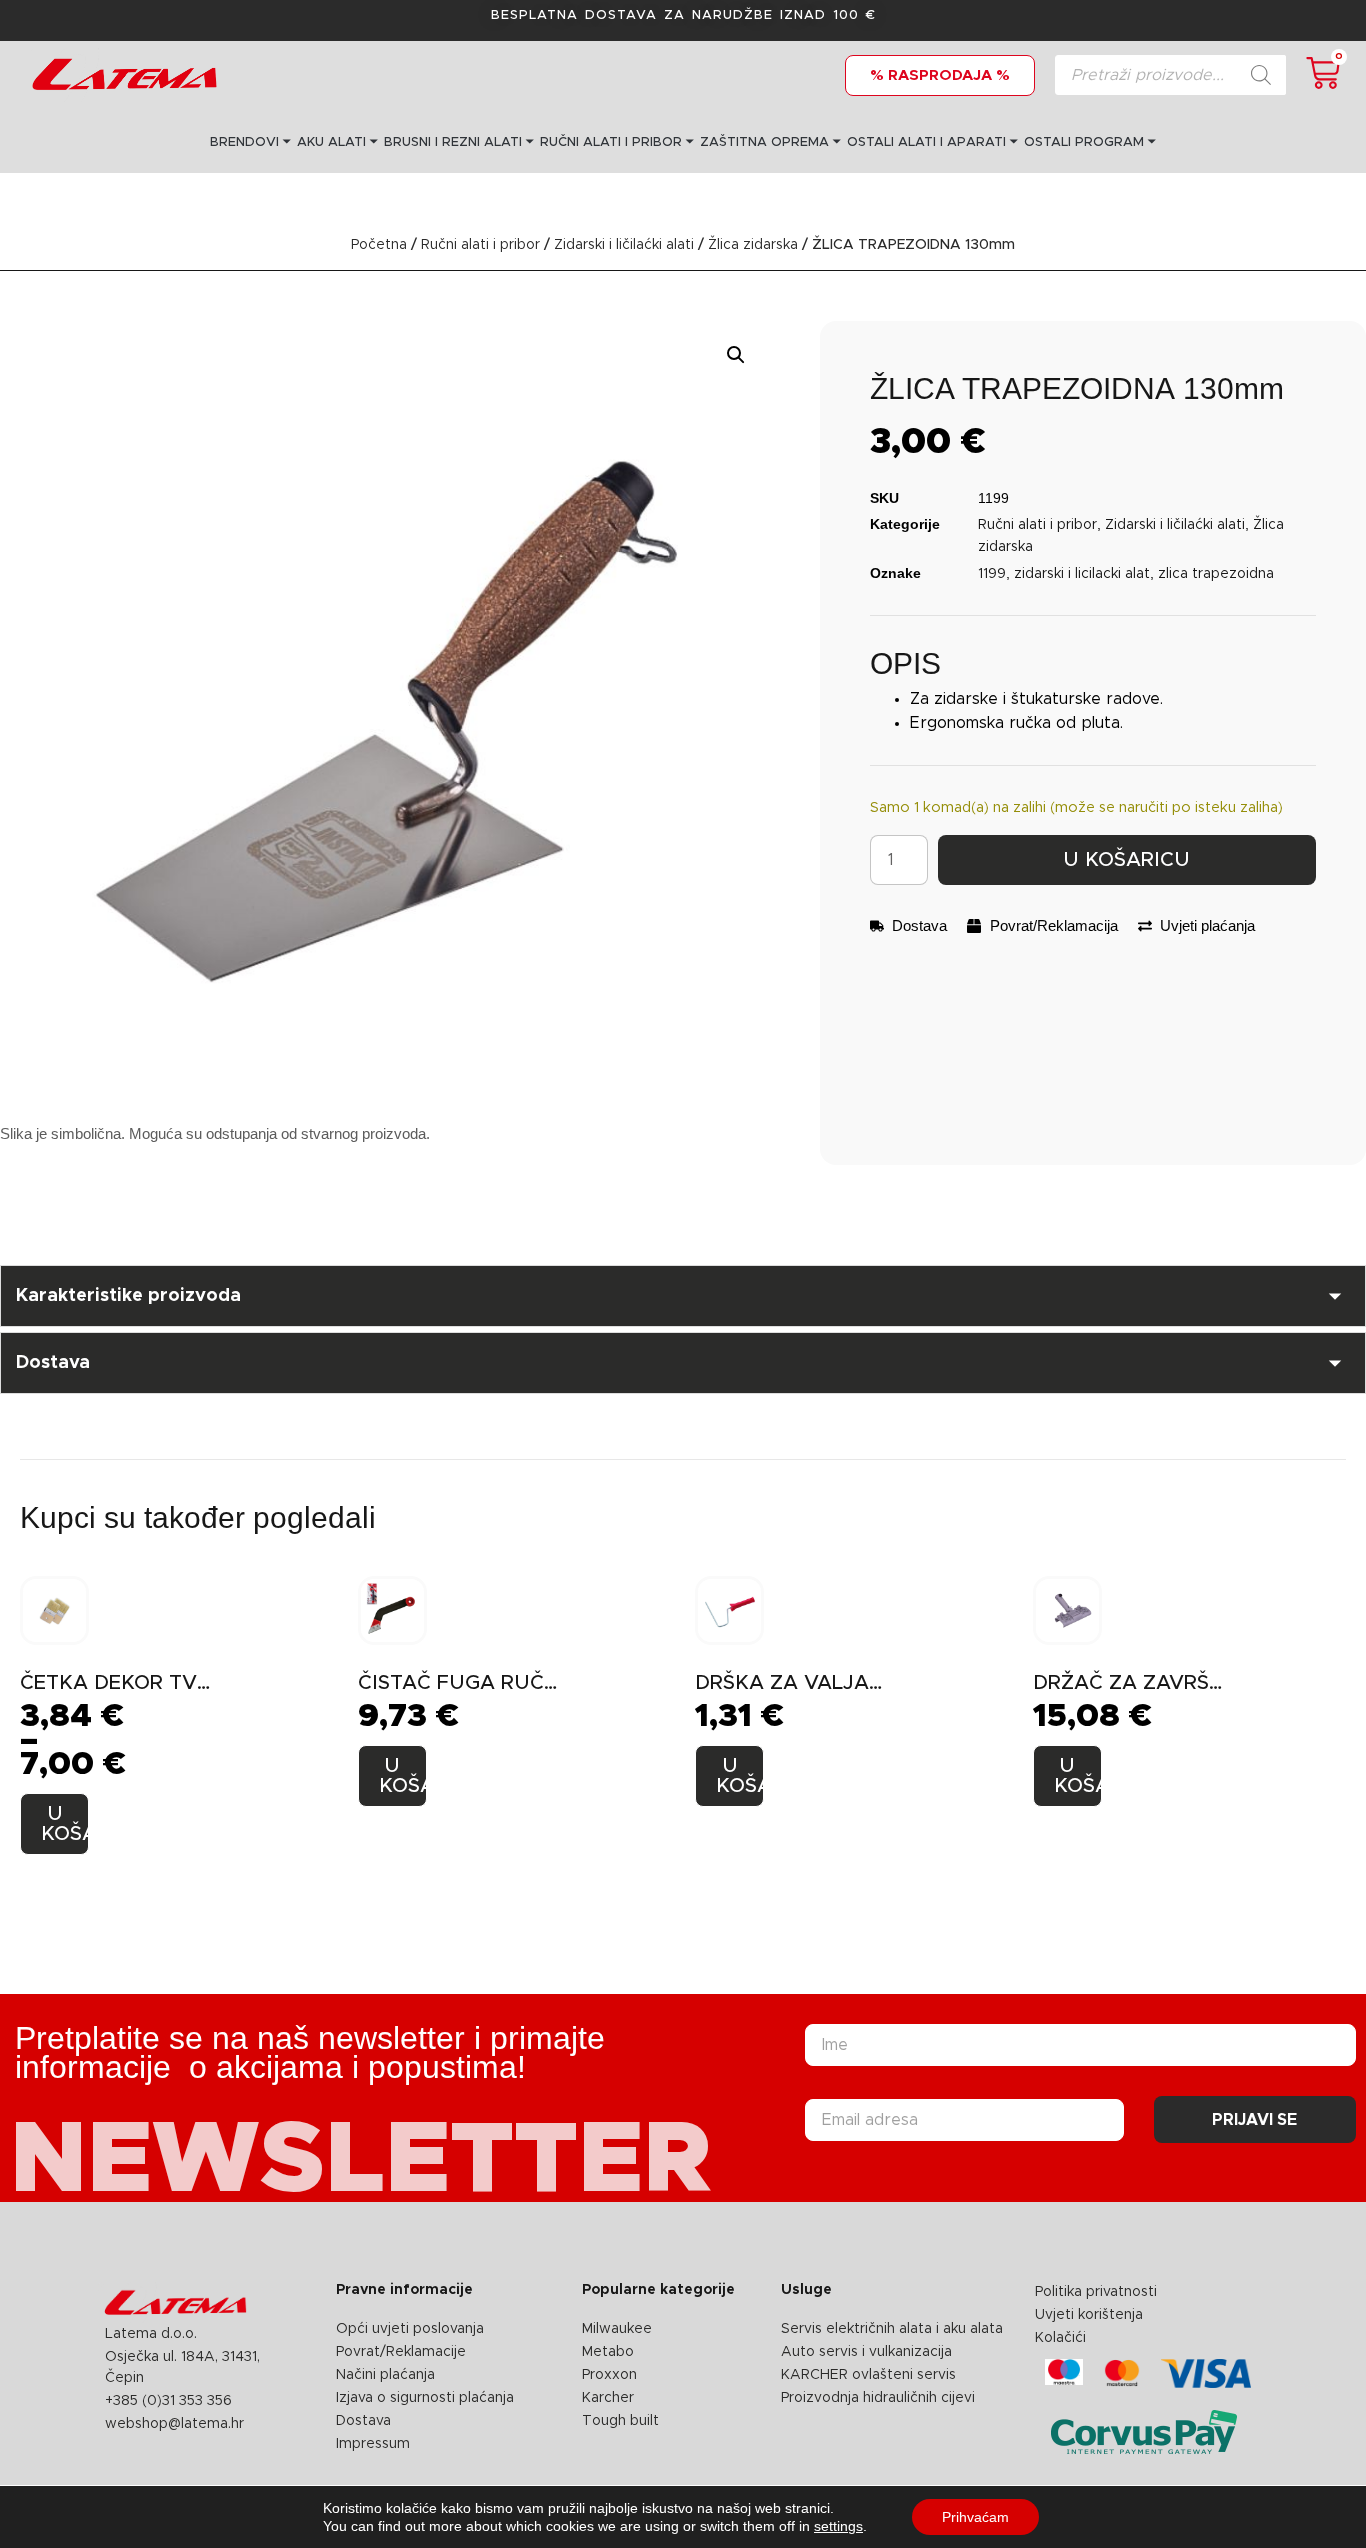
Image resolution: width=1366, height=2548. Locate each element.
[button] (736, 355)
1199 (992, 574)
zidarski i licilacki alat (1082, 574)
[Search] (1261, 75)
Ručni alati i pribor (480, 245)
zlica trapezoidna (1216, 574)
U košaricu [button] (403, 1776)
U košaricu (1126, 860)
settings (838, 2526)
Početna (379, 245)
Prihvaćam (975, 2517)
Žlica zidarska (753, 245)
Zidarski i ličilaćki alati (624, 245)
